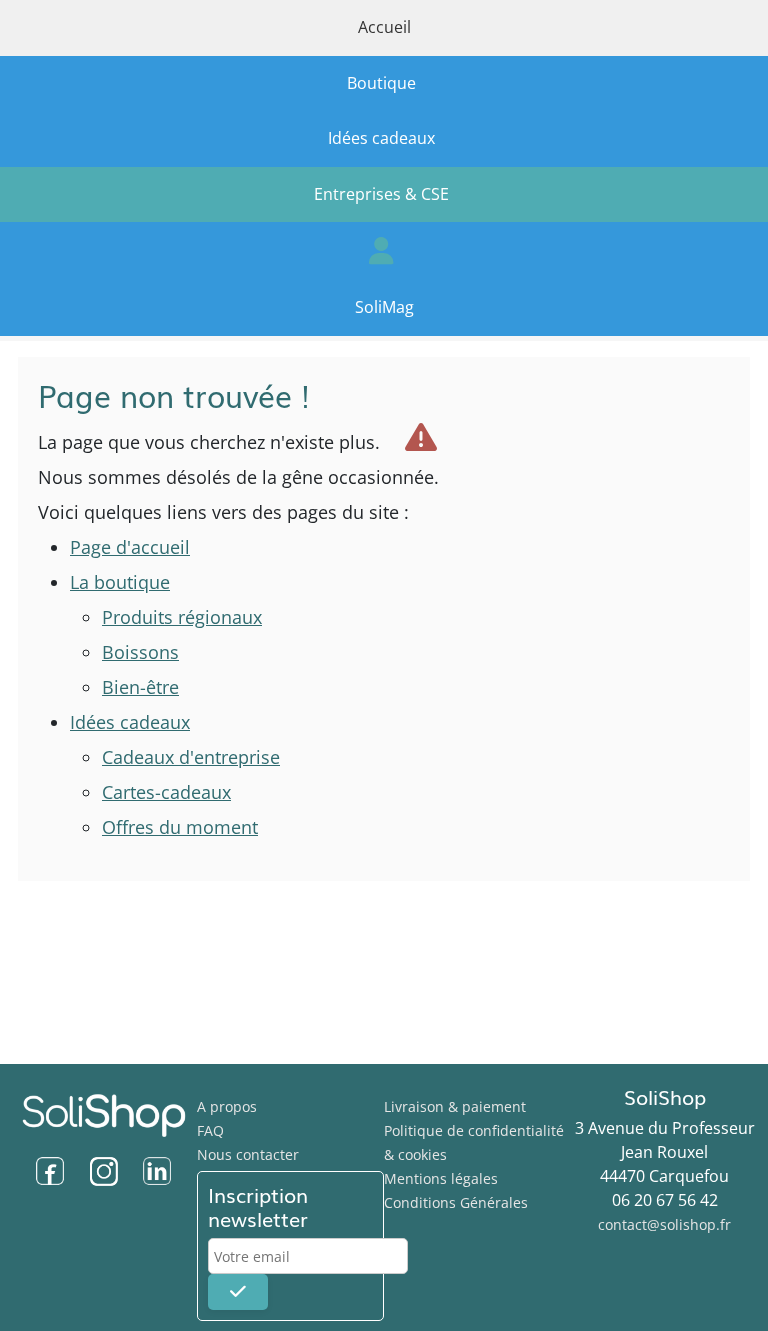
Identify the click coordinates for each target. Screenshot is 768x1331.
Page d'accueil (130, 547)
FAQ (210, 1130)
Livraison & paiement (455, 1106)
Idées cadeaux (130, 722)
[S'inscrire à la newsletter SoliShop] (238, 1292)
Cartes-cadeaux (166, 792)
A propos (227, 1106)
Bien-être (140, 687)
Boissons (140, 652)
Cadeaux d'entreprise (191, 757)
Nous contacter (248, 1154)
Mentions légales (441, 1178)
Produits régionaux (182, 617)
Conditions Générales (456, 1202)
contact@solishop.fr (664, 1224)
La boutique (120, 582)
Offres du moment (180, 827)
